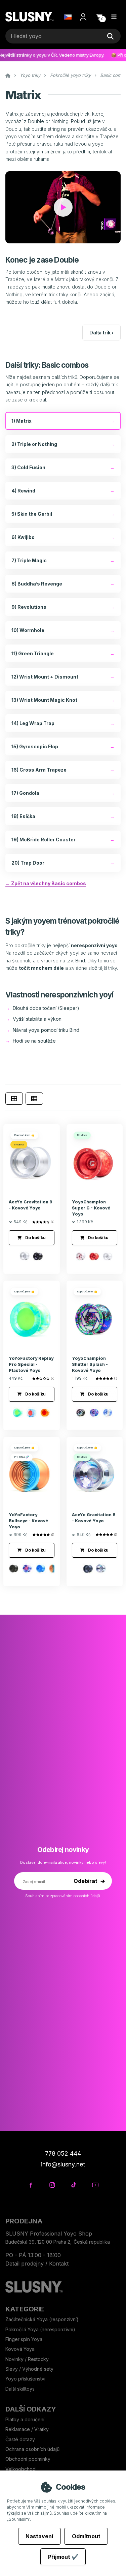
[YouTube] (95, 2185)
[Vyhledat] (110, 36)
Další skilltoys (20, 2389)
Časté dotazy (21, 2439)
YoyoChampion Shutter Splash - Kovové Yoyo (90, 1364)
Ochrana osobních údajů (32, 2449)
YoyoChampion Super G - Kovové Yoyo (91, 1208)
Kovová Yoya (20, 2349)
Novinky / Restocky (27, 2359)
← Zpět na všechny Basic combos (46, 883)
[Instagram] (52, 2185)
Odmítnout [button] (86, 2536)
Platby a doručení (25, 2419)
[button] (99, 17)
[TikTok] (74, 2185)
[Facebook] (31, 2185)
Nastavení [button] (39, 2536)
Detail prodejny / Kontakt (37, 2264)
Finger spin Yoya (24, 2339)
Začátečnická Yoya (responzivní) (42, 2319)
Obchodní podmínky (28, 2459)
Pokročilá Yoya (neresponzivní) (40, 2329)
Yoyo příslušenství (25, 2379)
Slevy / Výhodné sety (29, 2369)
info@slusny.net (63, 2164)
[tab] (14, 1099)
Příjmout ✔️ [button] (63, 2557)
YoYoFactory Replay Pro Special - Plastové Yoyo (31, 1364)
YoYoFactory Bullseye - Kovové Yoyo (28, 1521)
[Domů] (29, 17)
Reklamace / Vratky (28, 2429)
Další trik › (101, 333)
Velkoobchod (20, 2469)
